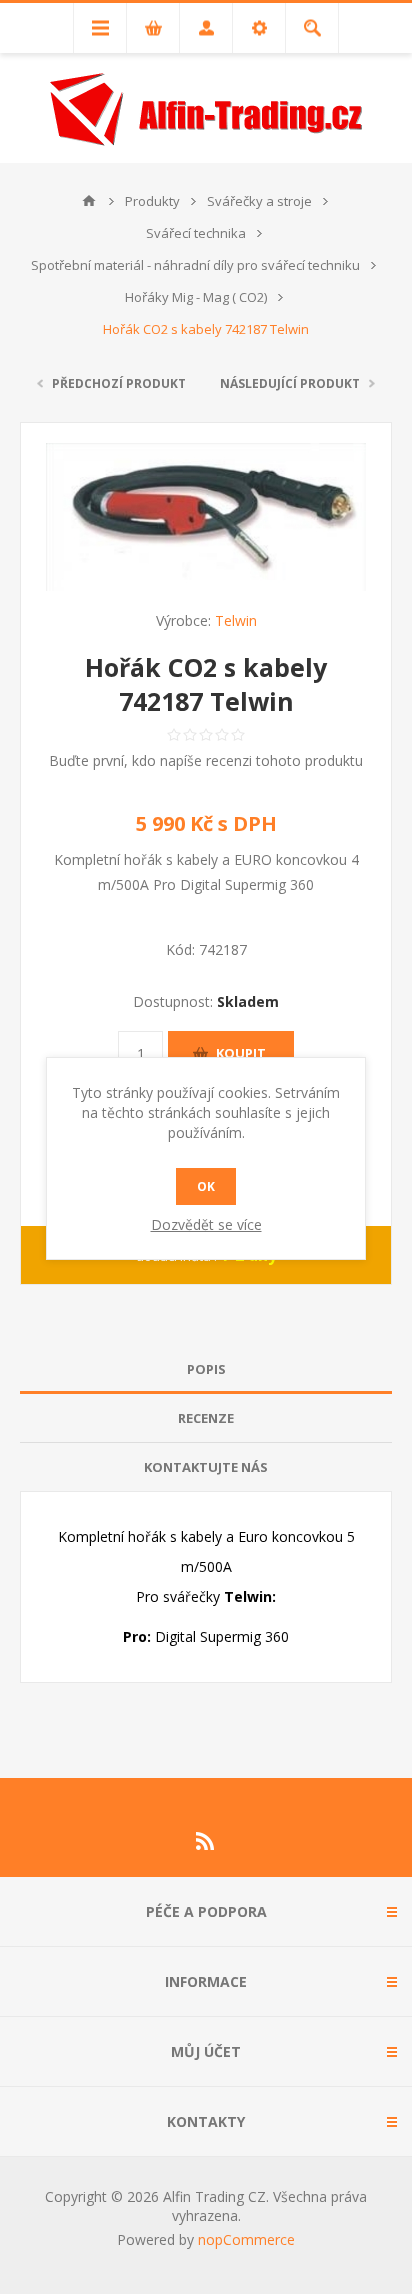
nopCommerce (246, 2239)
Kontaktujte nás (206, 1467)
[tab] (206, 1369)
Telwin (236, 620)
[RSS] (206, 1841)
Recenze (206, 1418)
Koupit (241, 1053)
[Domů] (89, 201)
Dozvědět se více (206, 1224)
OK (206, 1186)
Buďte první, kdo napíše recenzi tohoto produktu (206, 760)
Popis (206, 1369)
